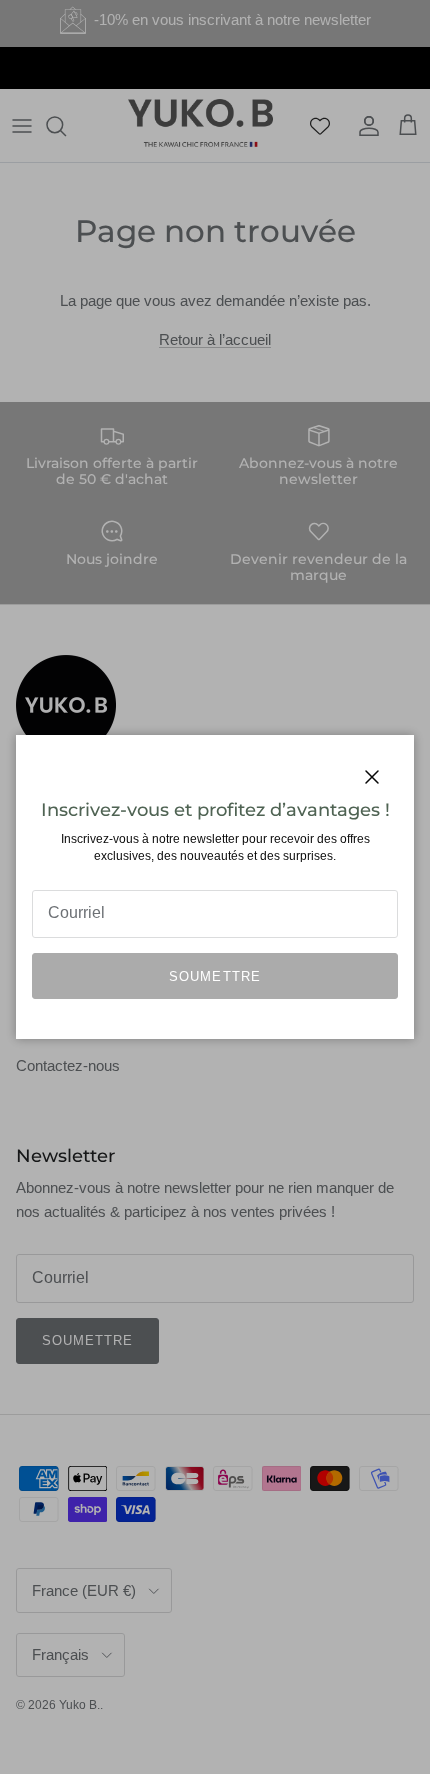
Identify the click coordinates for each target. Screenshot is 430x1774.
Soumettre (214, 976)
